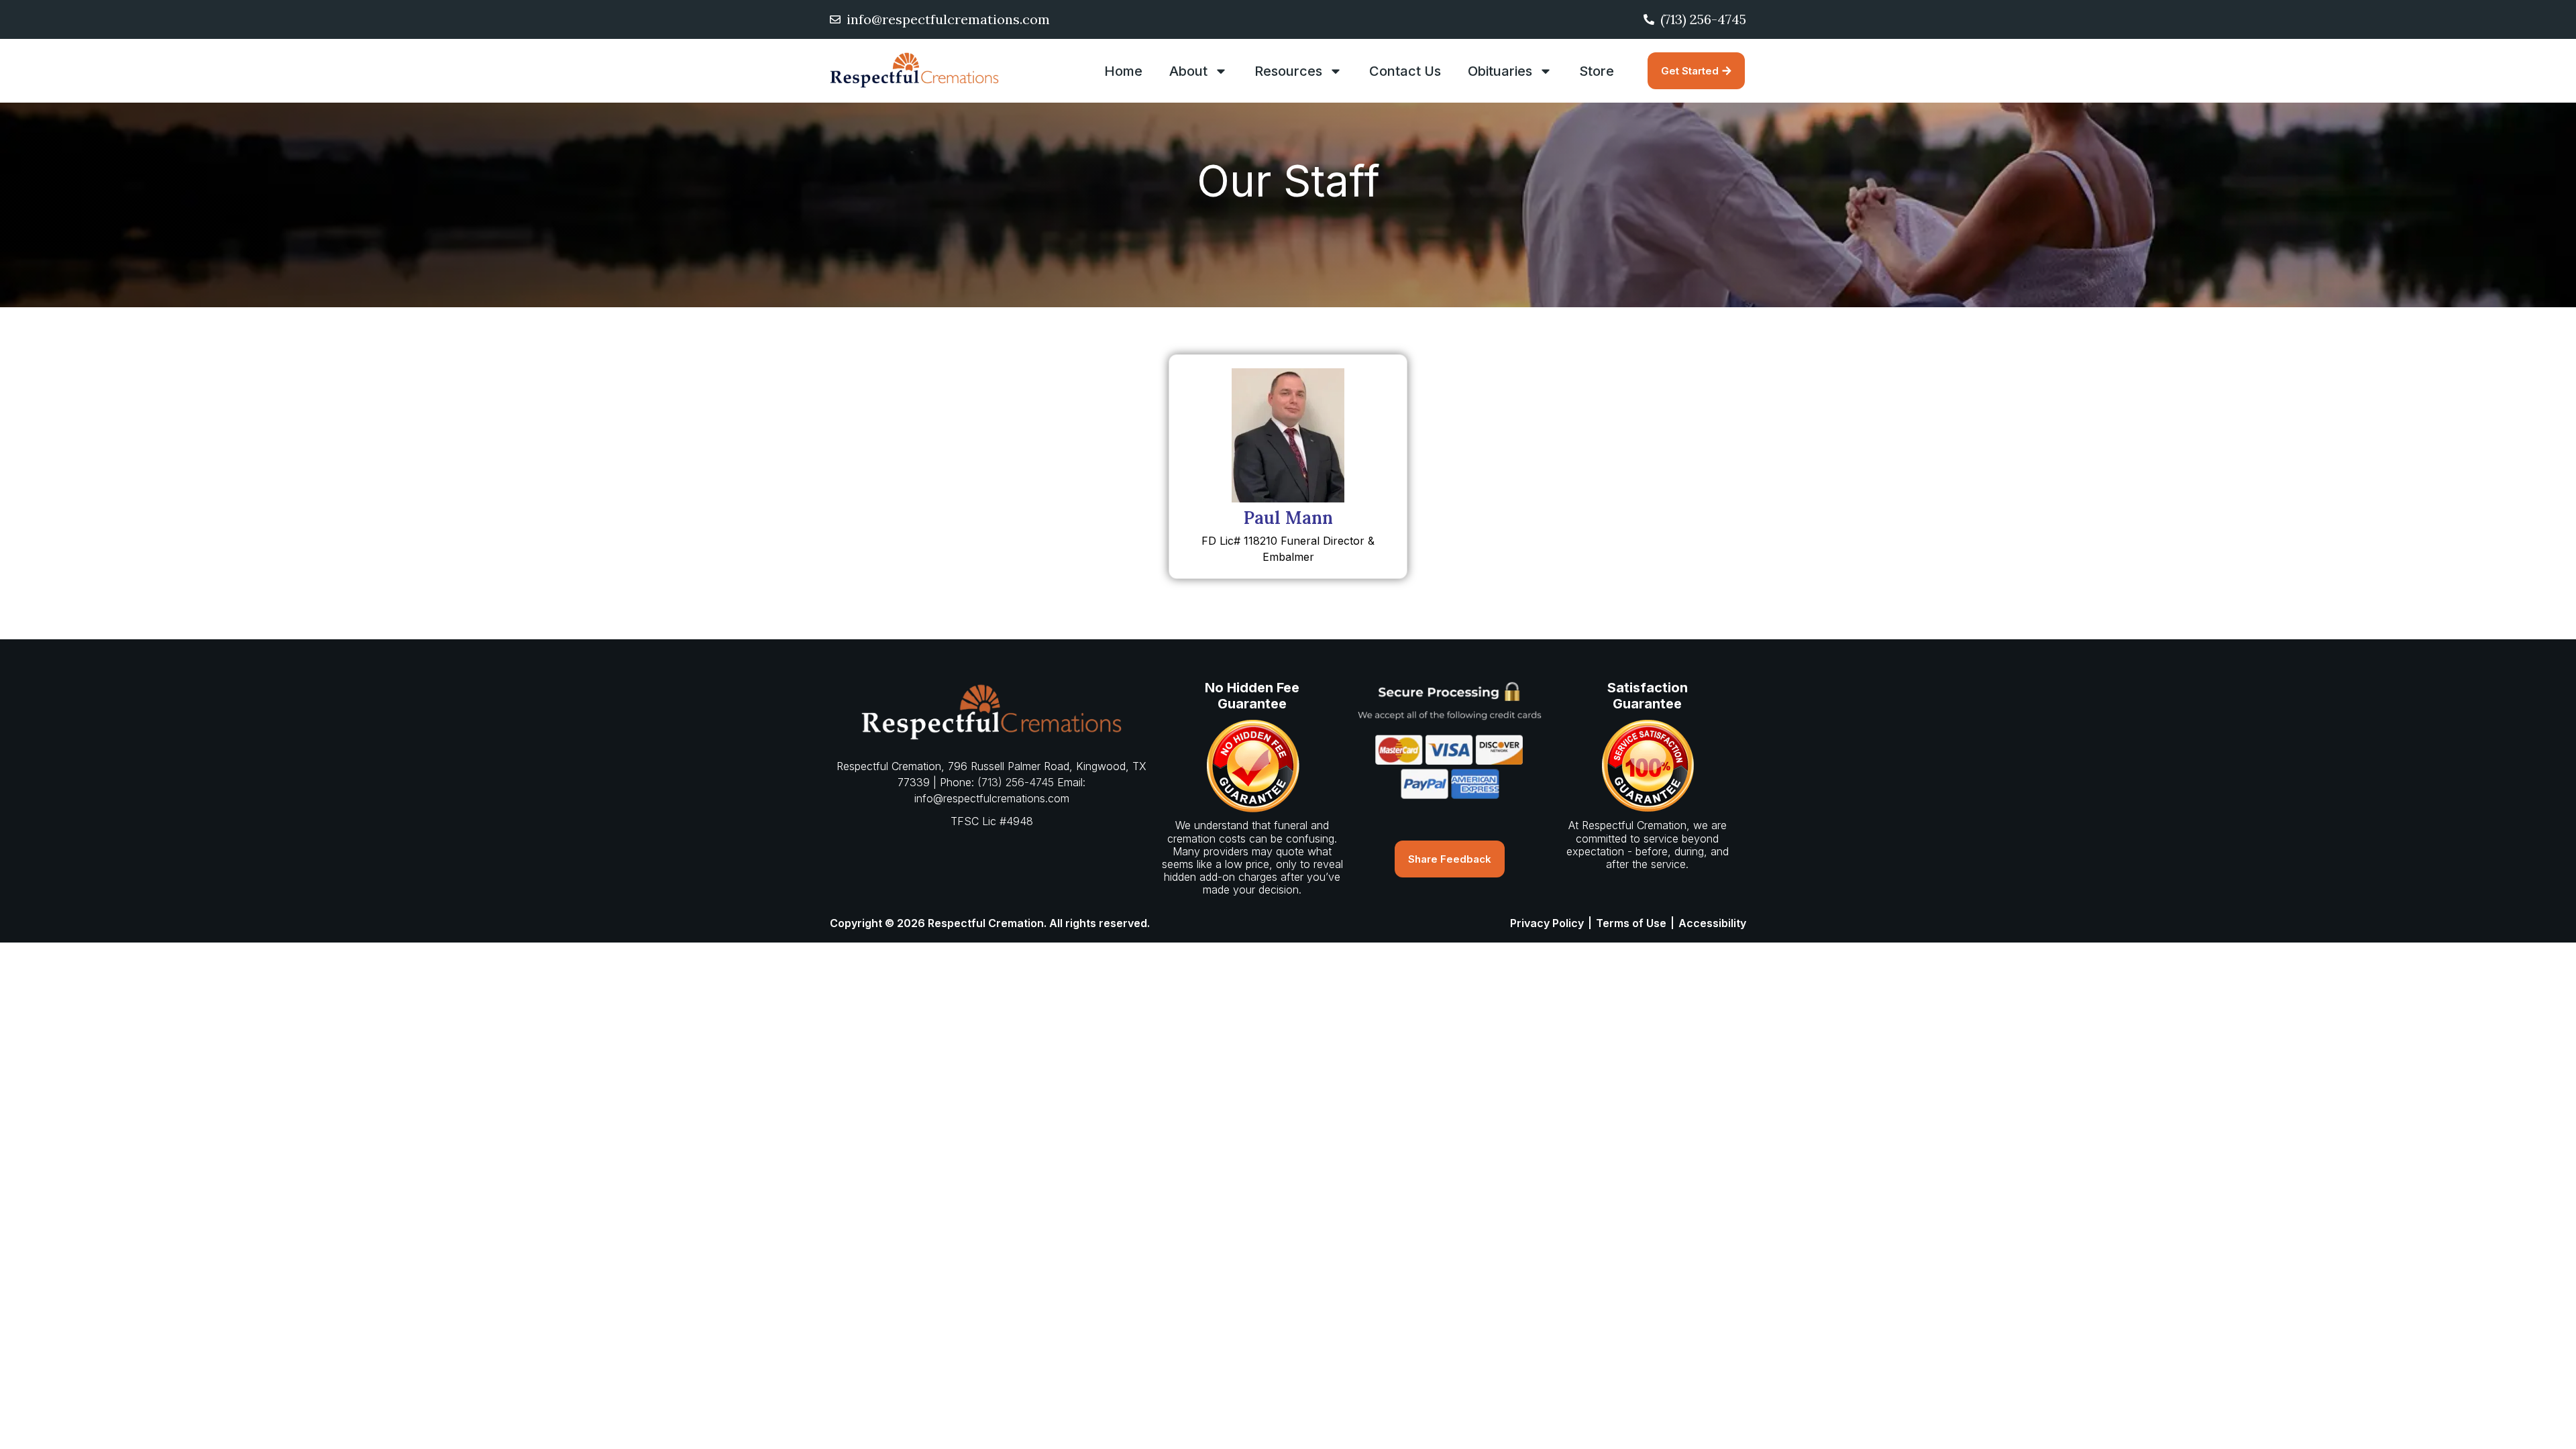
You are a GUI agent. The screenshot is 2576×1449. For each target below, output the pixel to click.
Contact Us (1405, 71)
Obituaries (1500, 71)
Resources (1288, 71)
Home (1123, 71)
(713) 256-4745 (1016, 782)
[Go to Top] (2556, 1429)
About (1188, 71)
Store (1597, 71)
